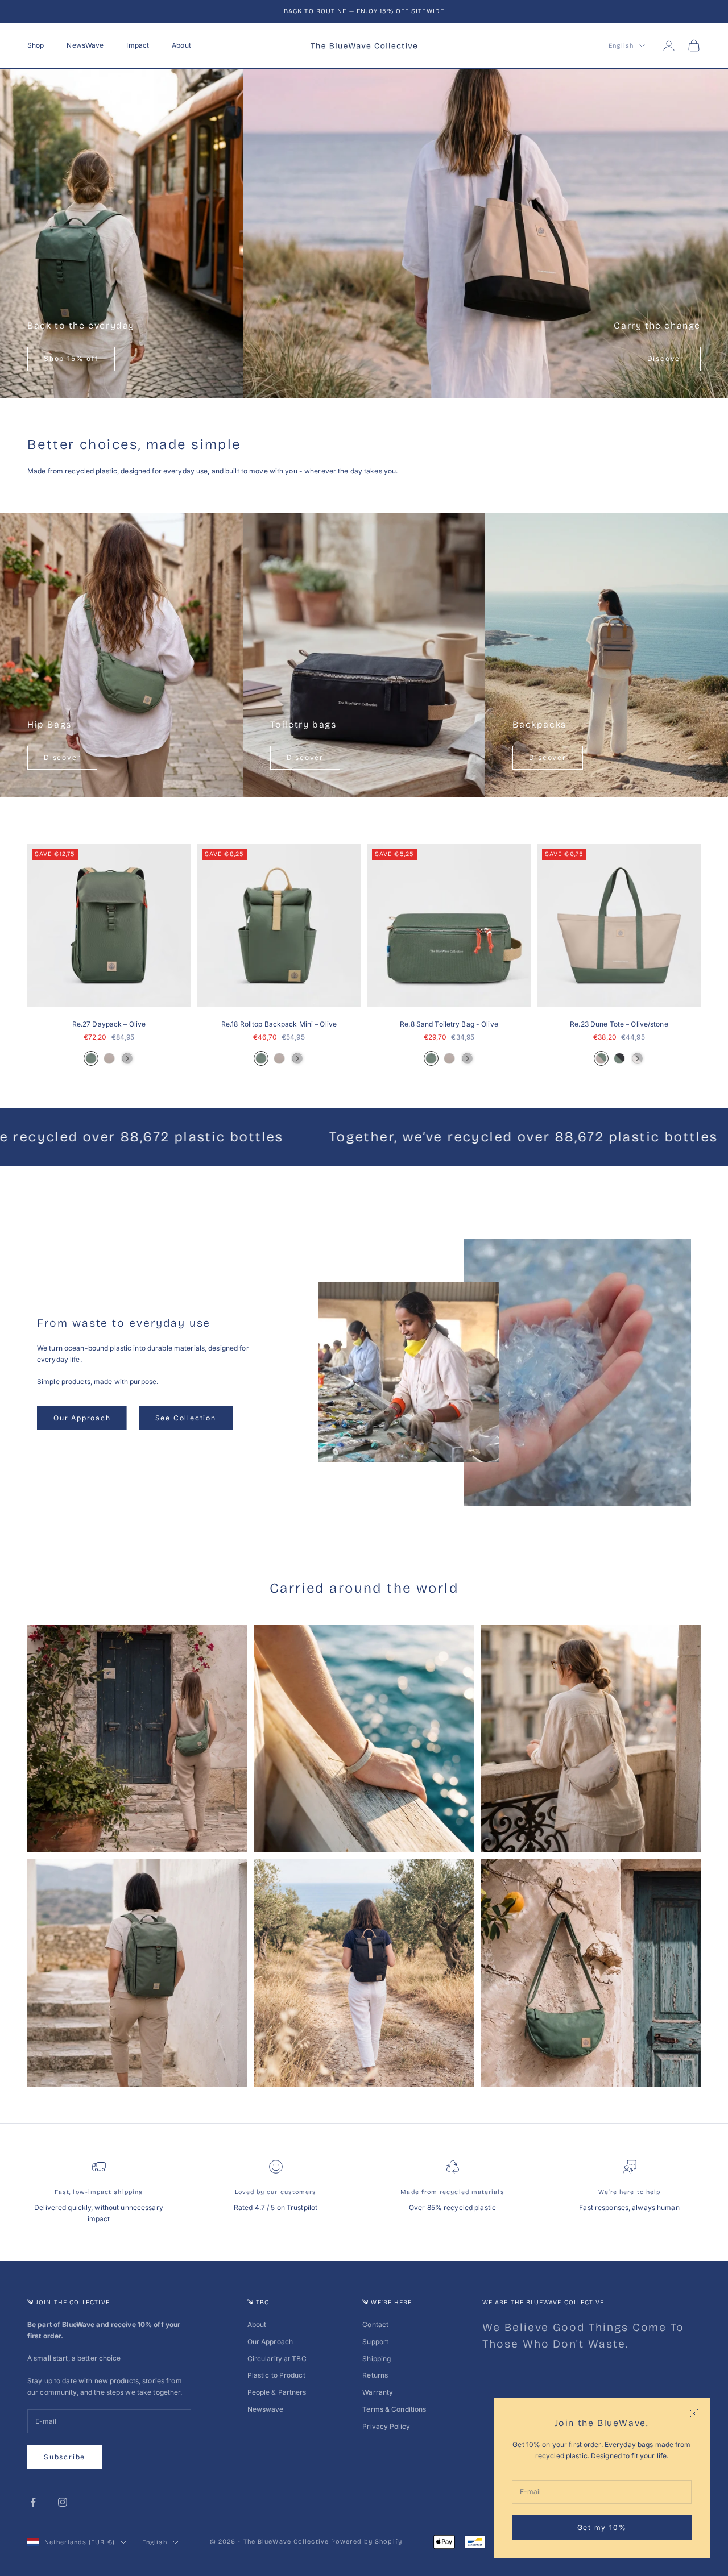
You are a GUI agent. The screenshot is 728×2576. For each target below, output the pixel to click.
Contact (375, 2324)
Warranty (378, 2392)
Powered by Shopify (367, 2542)
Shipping (377, 2359)
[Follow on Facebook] (33, 2502)
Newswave (266, 2409)
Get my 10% (602, 2527)
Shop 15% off (71, 358)
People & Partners (277, 2392)
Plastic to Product (276, 2375)
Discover (666, 358)
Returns (375, 2375)
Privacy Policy (386, 2426)
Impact (138, 45)
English (621, 46)
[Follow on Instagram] (63, 2502)
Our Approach (82, 1418)
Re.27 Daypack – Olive (109, 1024)
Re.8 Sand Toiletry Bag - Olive (449, 1024)
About (181, 45)
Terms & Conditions (394, 2409)
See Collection (186, 1418)
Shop (36, 45)
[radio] (91, 1058)
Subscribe (65, 2457)
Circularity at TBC (277, 2359)
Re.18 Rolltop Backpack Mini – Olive (279, 1024)
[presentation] (127, 1058)
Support (375, 2342)
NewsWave (85, 45)
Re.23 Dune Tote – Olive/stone (619, 1024)
